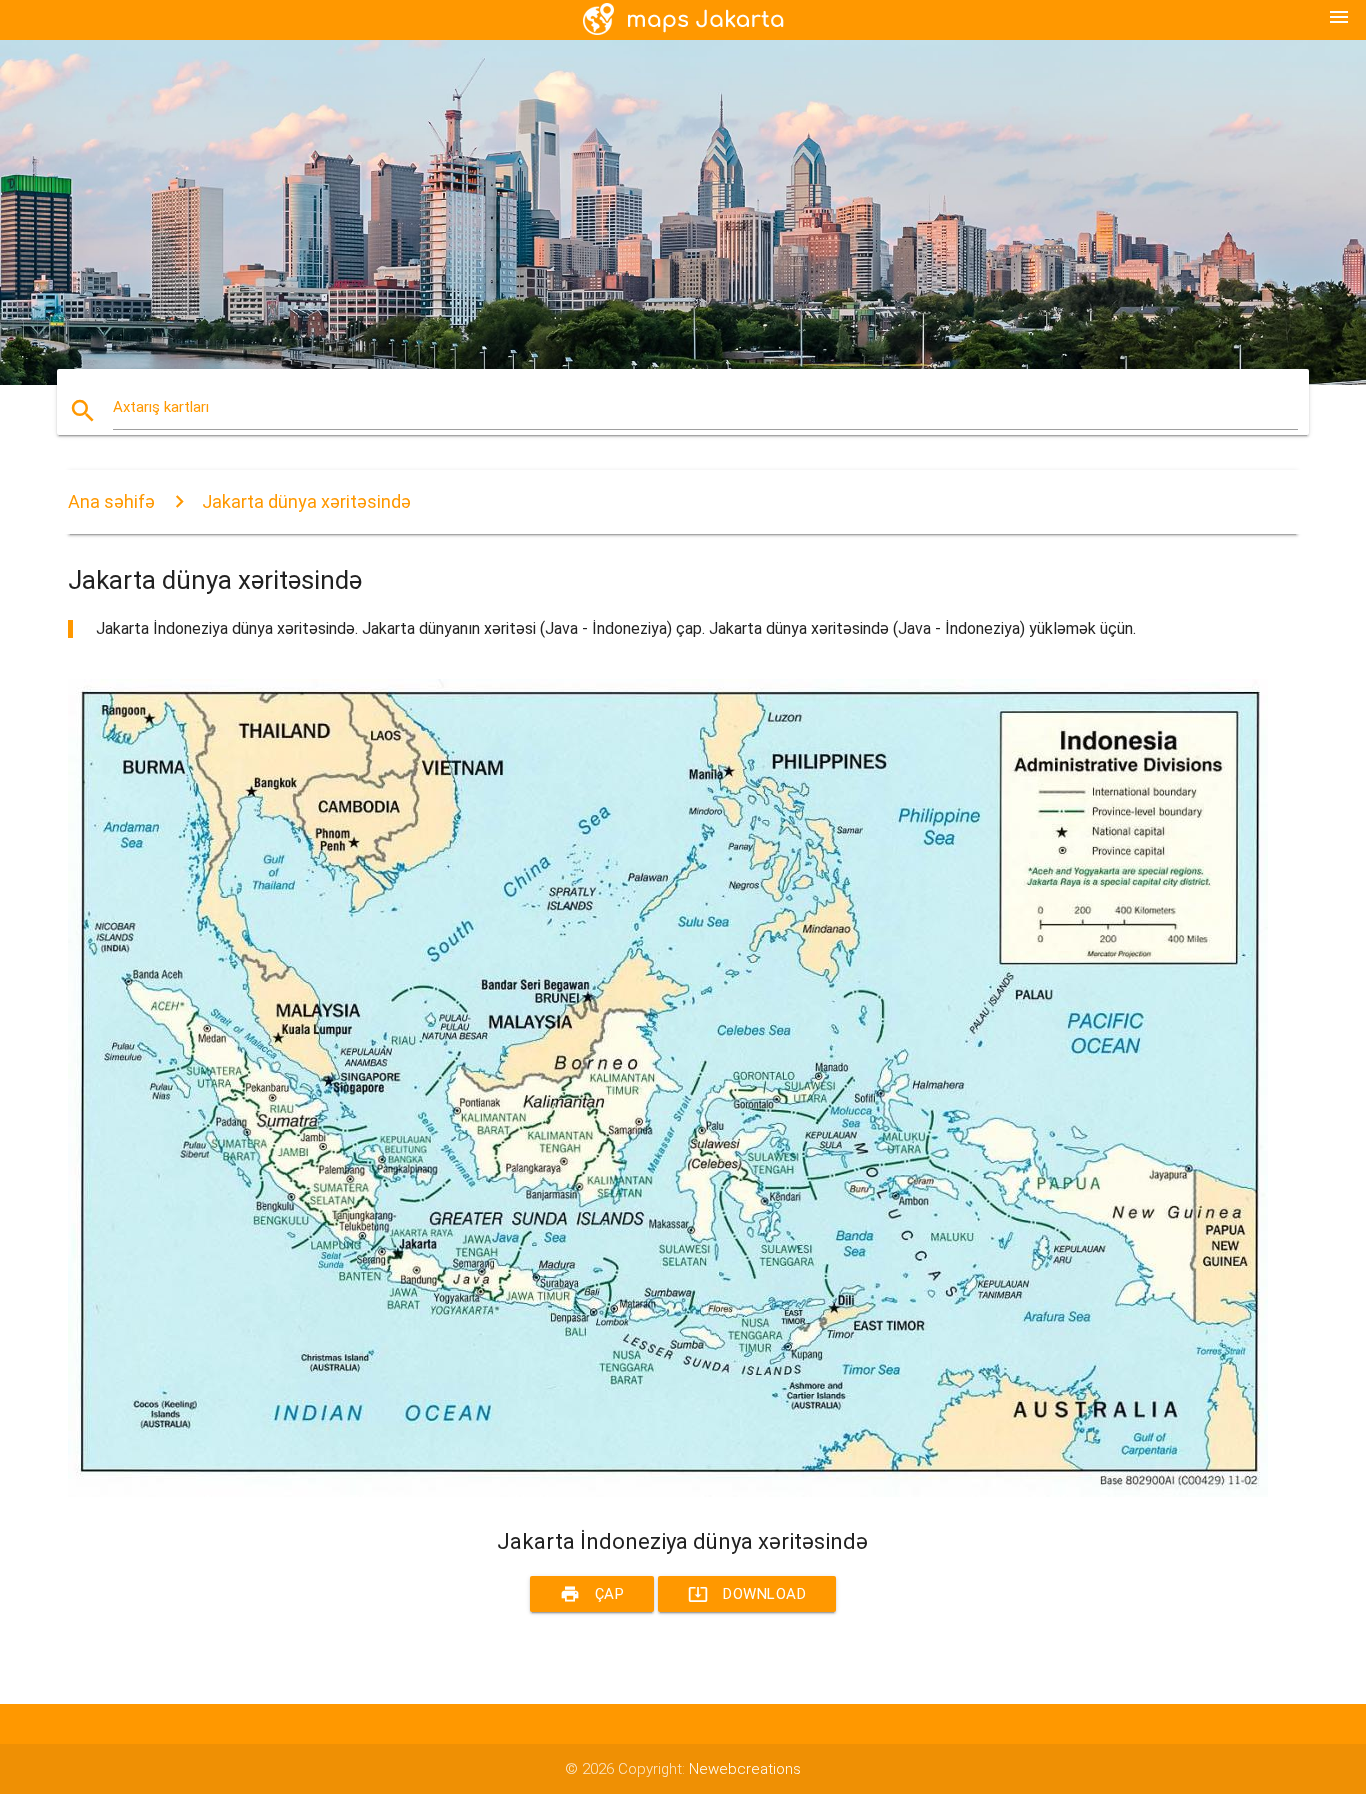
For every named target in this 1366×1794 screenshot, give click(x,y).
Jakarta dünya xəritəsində (306, 501)
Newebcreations (745, 1769)
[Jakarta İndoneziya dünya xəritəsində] (668, 1492)
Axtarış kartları (161, 407)
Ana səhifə (111, 501)
